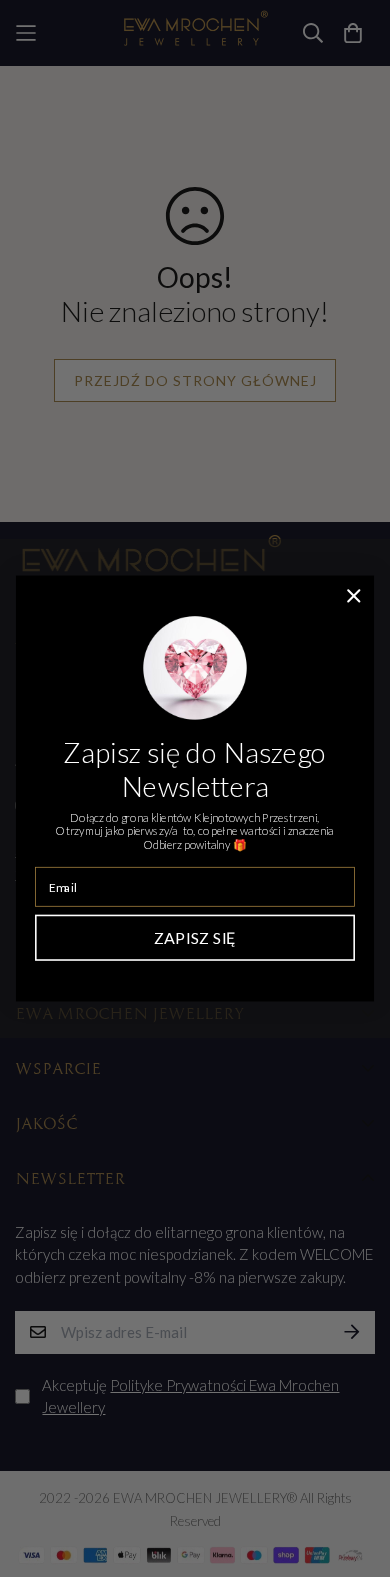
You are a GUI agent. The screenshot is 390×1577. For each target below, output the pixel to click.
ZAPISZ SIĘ (195, 937)
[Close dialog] (354, 596)
